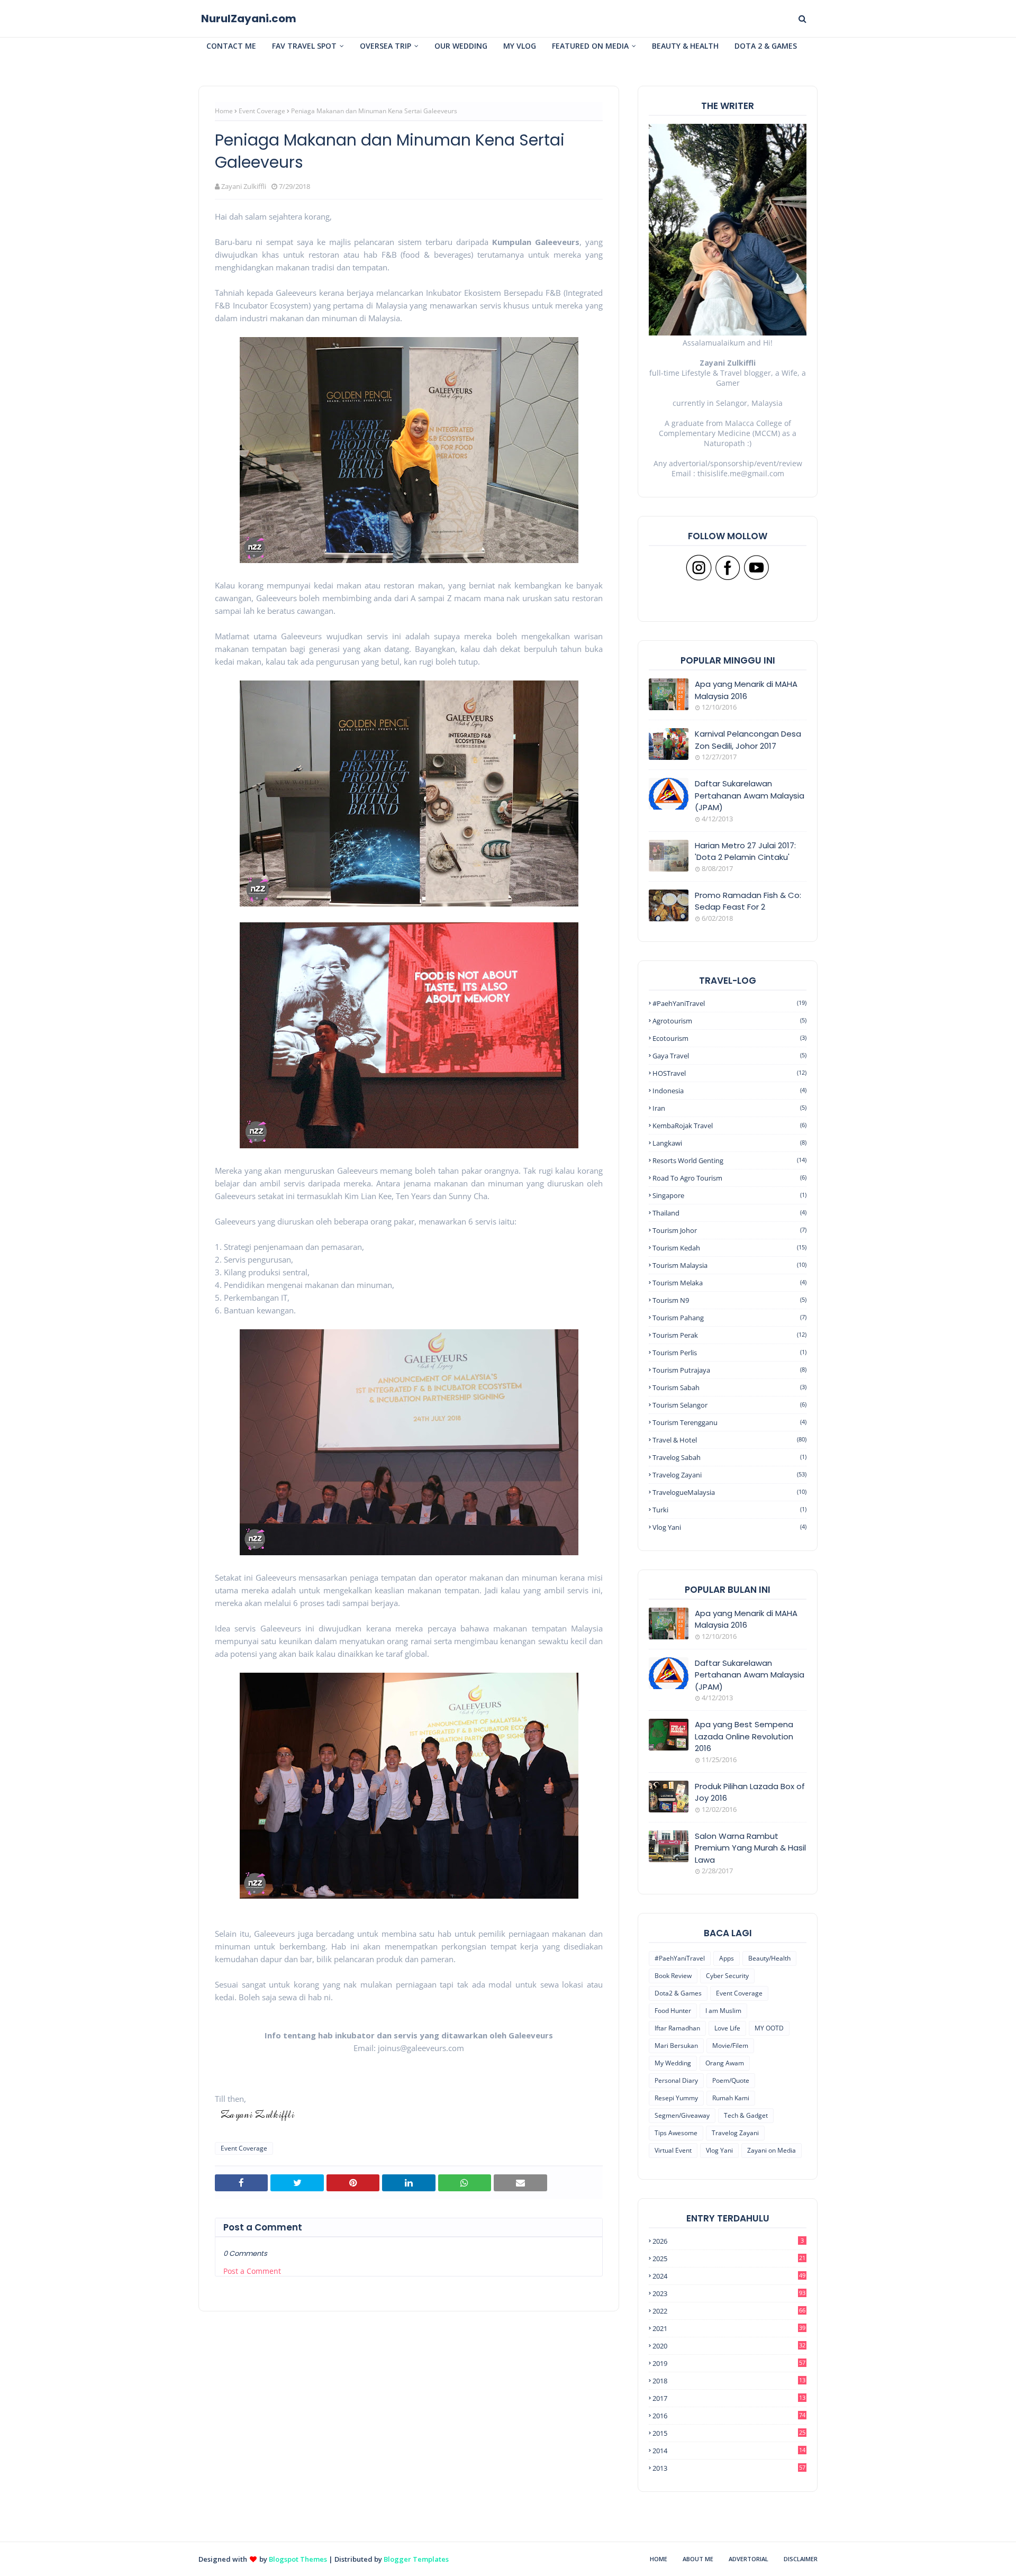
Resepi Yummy (676, 2098)
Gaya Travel (729, 1056)
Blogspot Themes (298, 2559)
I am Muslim (723, 2011)
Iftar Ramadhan (677, 2028)
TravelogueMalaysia (729, 1492)
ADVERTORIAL (749, 2559)
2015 (729, 2433)
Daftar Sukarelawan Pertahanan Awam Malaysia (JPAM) (750, 795)
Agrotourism (729, 1021)
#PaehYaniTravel (729, 1003)
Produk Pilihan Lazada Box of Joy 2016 (750, 1792)
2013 (729, 2468)
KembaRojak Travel (729, 1126)
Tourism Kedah (729, 1248)
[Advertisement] (409, 2467)
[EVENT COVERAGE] (669, 1623)
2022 (729, 2311)
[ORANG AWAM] (669, 1673)
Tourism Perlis (729, 1353)
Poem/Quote (731, 2080)
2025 (729, 2258)
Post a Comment (252, 2271)
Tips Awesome (676, 2133)
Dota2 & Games (678, 1993)
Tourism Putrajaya (729, 1370)
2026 (728, 2241)
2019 (729, 2363)
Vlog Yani (729, 1527)
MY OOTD (769, 2028)
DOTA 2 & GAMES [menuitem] (766, 46)
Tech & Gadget (746, 2115)
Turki (729, 1510)
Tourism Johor (729, 1230)
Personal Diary (676, 2080)
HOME (659, 2559)
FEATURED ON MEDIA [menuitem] (590, 46)
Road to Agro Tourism (729, 1178)
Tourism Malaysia (729, 1265)
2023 (729, 2293)
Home (224, 111)
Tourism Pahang (729, 1318)
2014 (729, 2451)
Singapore (729, 1195)
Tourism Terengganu (729, 1422)
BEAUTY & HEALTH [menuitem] (685, 46)
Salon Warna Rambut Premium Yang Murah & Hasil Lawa (750, 1848)
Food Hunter (673, 2011)
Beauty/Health (769, 1958)
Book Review (673, 1976)
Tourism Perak (729, 1335)
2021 (729, 2328)
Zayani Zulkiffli (244, 186)
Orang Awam (725, 2063)
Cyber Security (727, 1976)
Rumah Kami (731, 2098)
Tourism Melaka (729, 1283)
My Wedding (673, 2063)
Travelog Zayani (729, 1475)
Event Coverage (262, 111)
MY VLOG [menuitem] (520, 46)
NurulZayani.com (249, 19)
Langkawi (729, 1143)
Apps (727, 1958)
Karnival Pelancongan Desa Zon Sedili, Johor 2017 (748, 740)
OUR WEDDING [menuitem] (461, 46)
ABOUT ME (698, 2559)
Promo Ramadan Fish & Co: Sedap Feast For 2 (748, 901)
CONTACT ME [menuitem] (231, 46)
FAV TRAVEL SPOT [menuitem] (304, 46)
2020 (729, 2346)
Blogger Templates (416, 2559)
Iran (729, 1108)
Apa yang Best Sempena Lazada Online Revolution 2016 (744, 1736)
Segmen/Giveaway (682, 2115)
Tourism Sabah (729, 1387)
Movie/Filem (730, 2046)
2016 (729, 2416)
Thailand (729, 1213)
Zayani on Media (772, 2150)
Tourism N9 (729, 1300)
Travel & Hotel (729, 1440)
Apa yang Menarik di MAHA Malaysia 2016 (746, 690)
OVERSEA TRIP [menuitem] (385, 46)
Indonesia (729, 1091)
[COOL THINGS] (669, 1797)
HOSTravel (729, 1073)
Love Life (727, 2028)
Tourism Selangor (729, 1405)
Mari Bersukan (676, 2046)
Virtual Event (673, 2150)
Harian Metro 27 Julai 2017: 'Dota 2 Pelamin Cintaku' (745, 851)
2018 (729, 2381)
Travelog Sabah (729, 1457)
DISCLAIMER (801, 2559)
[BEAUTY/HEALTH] (669, 1846)
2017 (729, 2398)
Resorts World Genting (729, 1160)
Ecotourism (729, 1038)
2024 (729, 2276)
